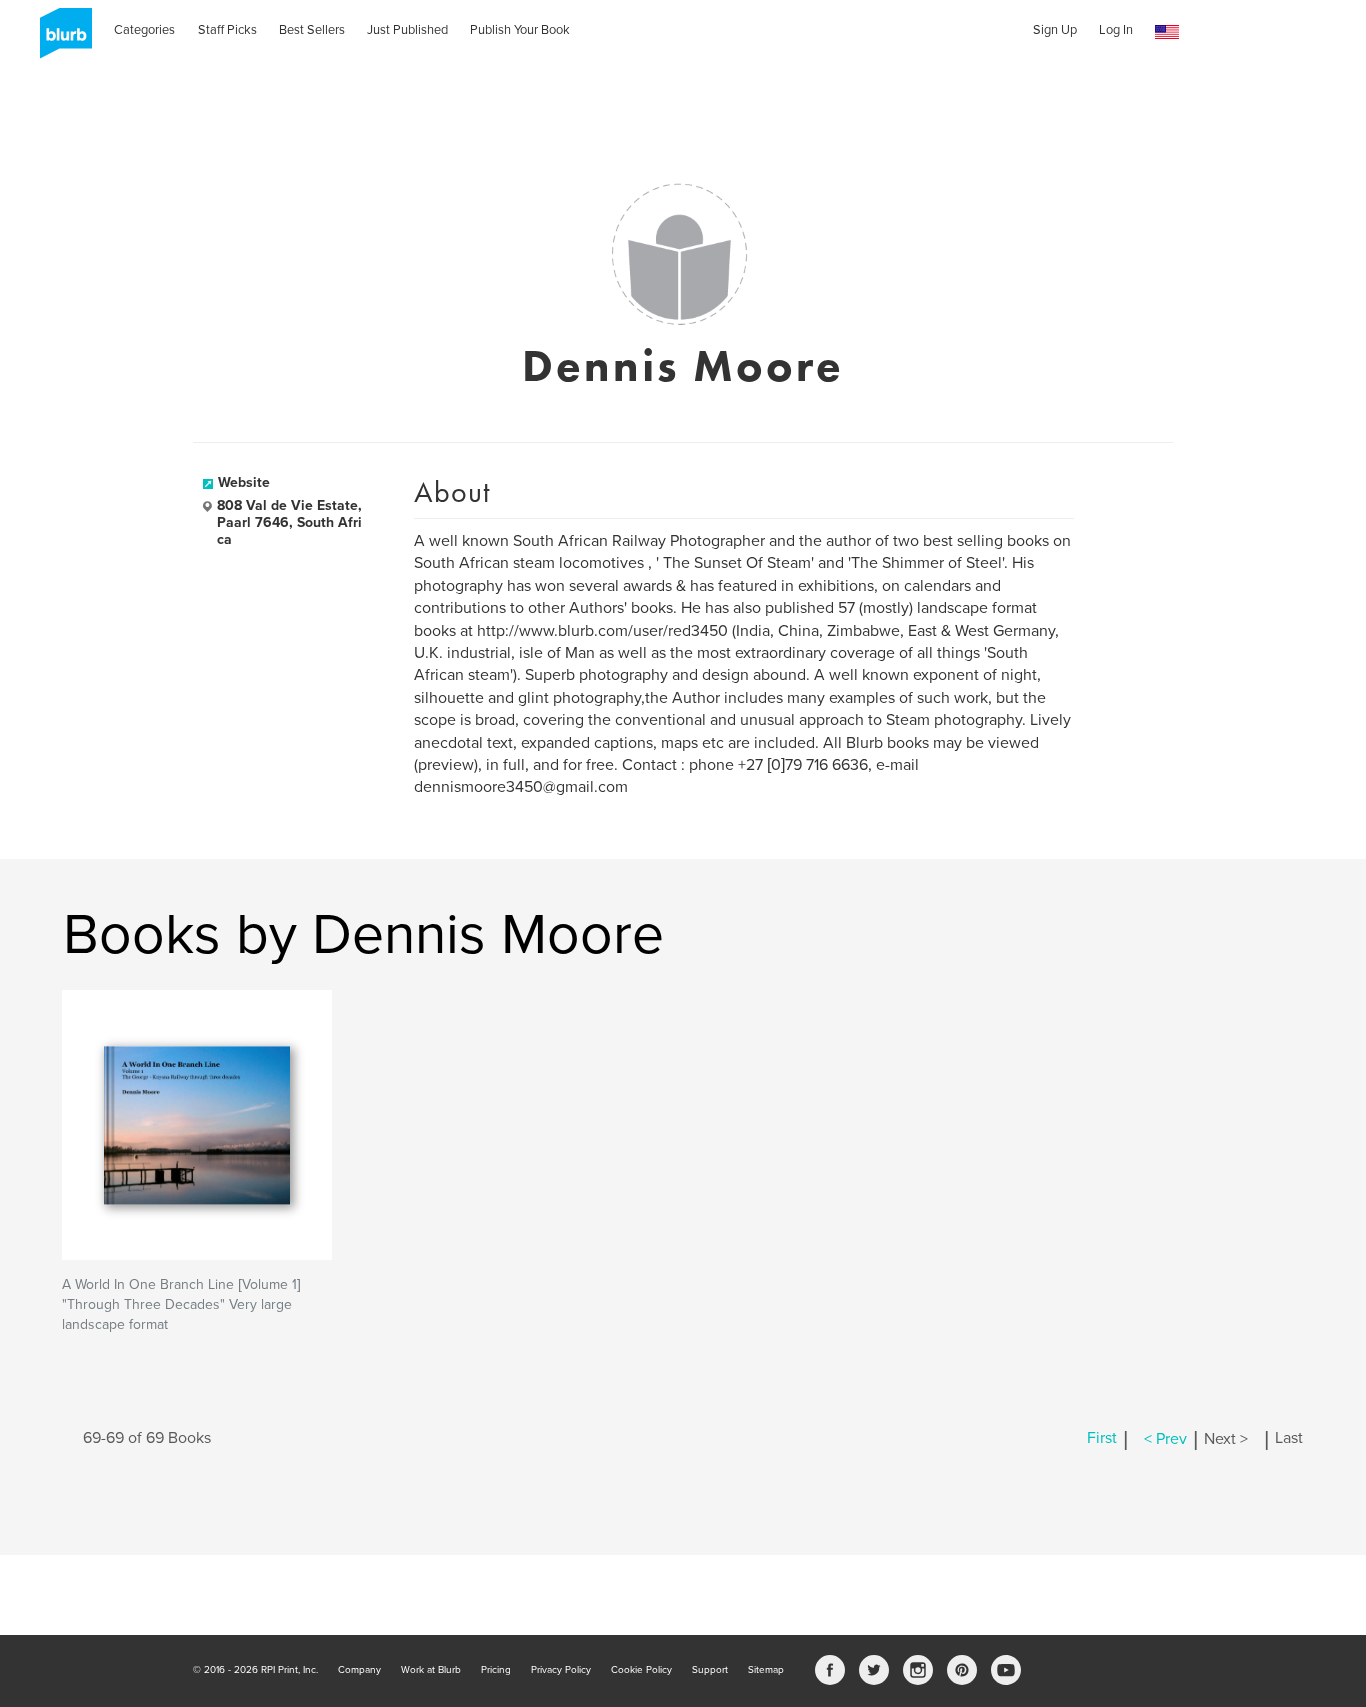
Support (710, 1670)
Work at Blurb (431, 1670)
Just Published (407, 30)
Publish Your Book (520, 30)
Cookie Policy (641, 1670)
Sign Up (1055, 30)
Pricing (496, 1670)
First (1102, 1439)
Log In (1116, 30)
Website (244, 482)
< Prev (1165, 1439)
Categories (144, 30)
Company (359, 1670)
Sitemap (766, 1670)
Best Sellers (312, 30)
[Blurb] (60, 40)
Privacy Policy (561, 1670)
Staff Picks (227, 30)
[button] (1167, 32)
